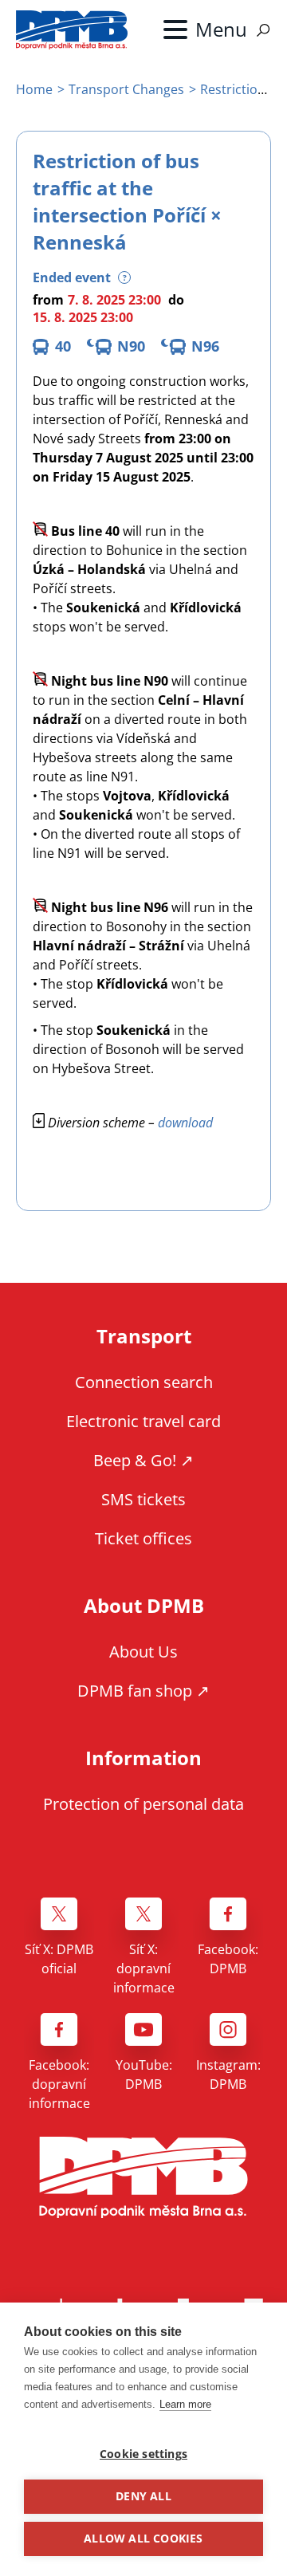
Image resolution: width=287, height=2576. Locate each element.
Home (34, 89)
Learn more (185, 2404)
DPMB (143, 2178)
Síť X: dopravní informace (144, 1968)
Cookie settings (143, 2454)
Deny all (143, 2496)
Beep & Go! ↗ (143, 1460)
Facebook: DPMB (228, 1959)
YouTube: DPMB (144, 2075)
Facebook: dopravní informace (59, 2084)
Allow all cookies (143, 2539)
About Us (143, 1652)
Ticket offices (143, 1538)
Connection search (144, 1382)
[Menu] (205, 29)
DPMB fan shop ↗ (143, 1691)
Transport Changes (126, 89)
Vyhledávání (263, 30)
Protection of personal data (143, 1804)
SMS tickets (143, 1499)
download (185, 1123)
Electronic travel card (143, 1421)
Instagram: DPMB (228, 2075)
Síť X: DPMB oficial (59, 1959)
